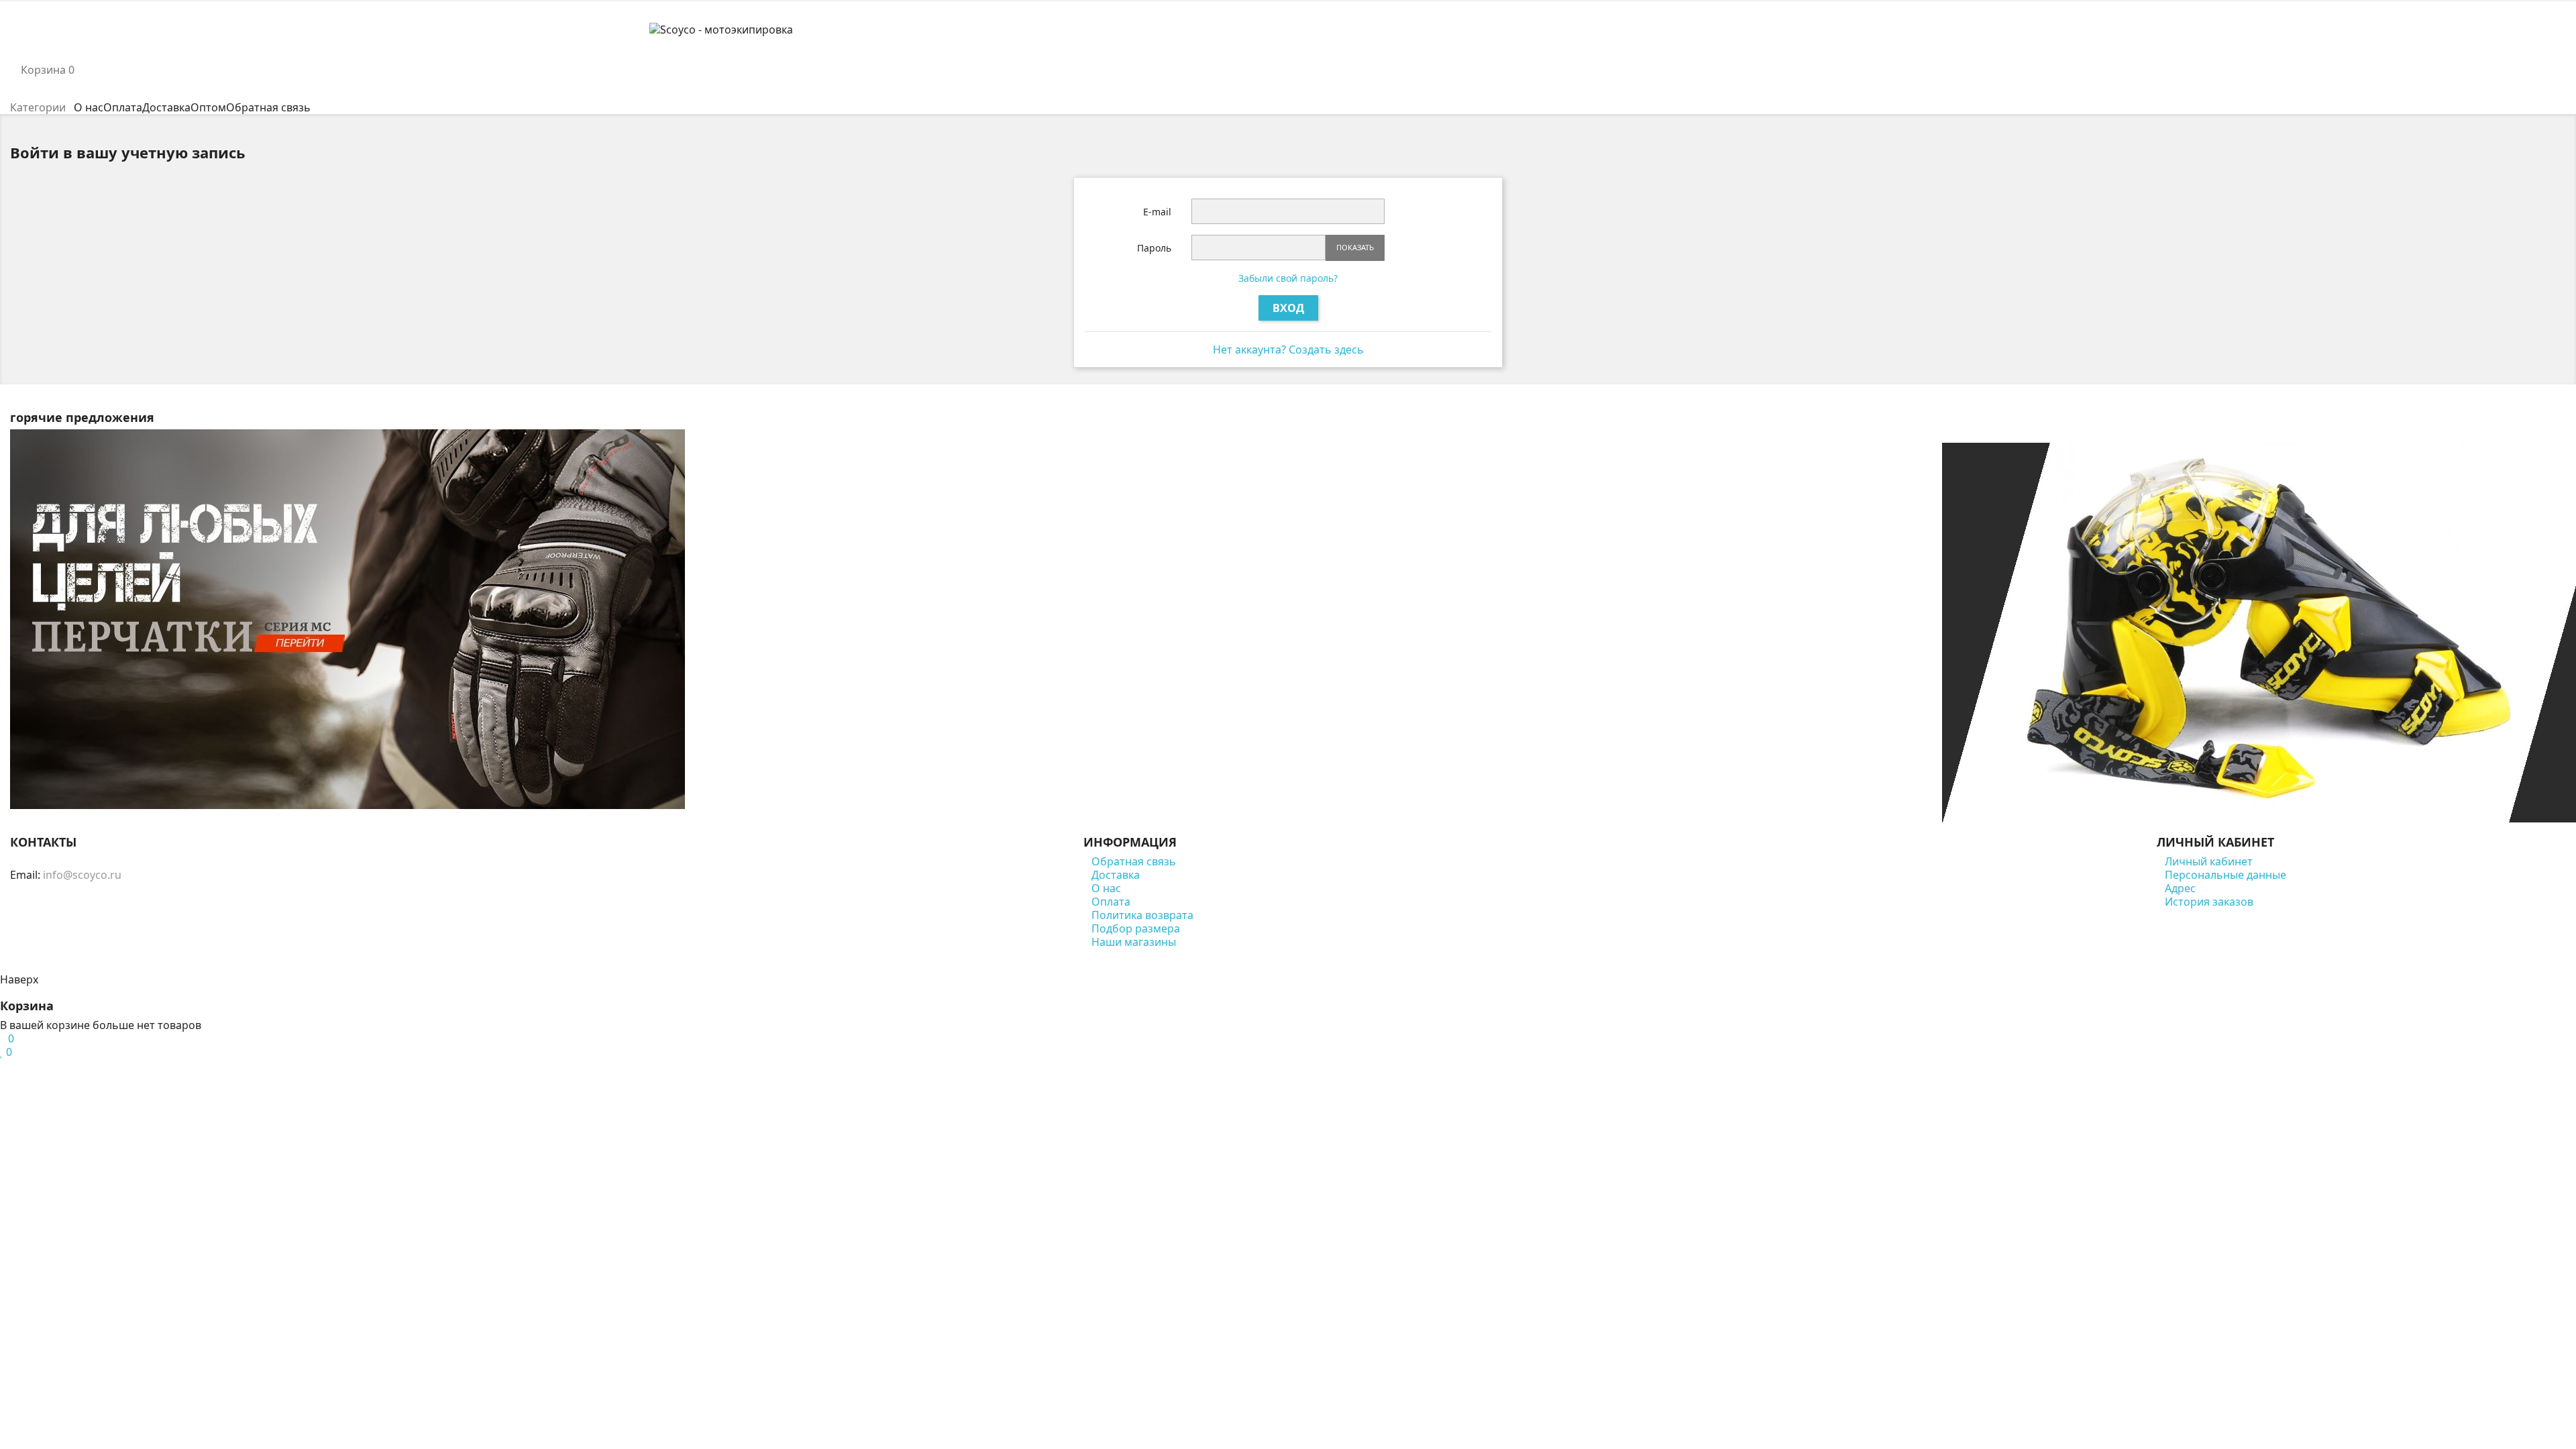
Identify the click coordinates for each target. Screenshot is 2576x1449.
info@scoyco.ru (82, 875)
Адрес (2180, 888)
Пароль (1154, 248)
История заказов (2209, 902)
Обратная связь (1134, 861)
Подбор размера (1136, 928)
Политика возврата (1142, 915)
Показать (1355, 247)
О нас (1106, 888)
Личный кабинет (2209, 861)
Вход (1288, 308)
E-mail (1157, 212)
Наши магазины (1134, 942)
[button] (1288, 56)
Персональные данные (2225, 875)
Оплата (1111, 902)
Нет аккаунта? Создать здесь (1288, 350)
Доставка (1116, 875)
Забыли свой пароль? (1288, 278)
